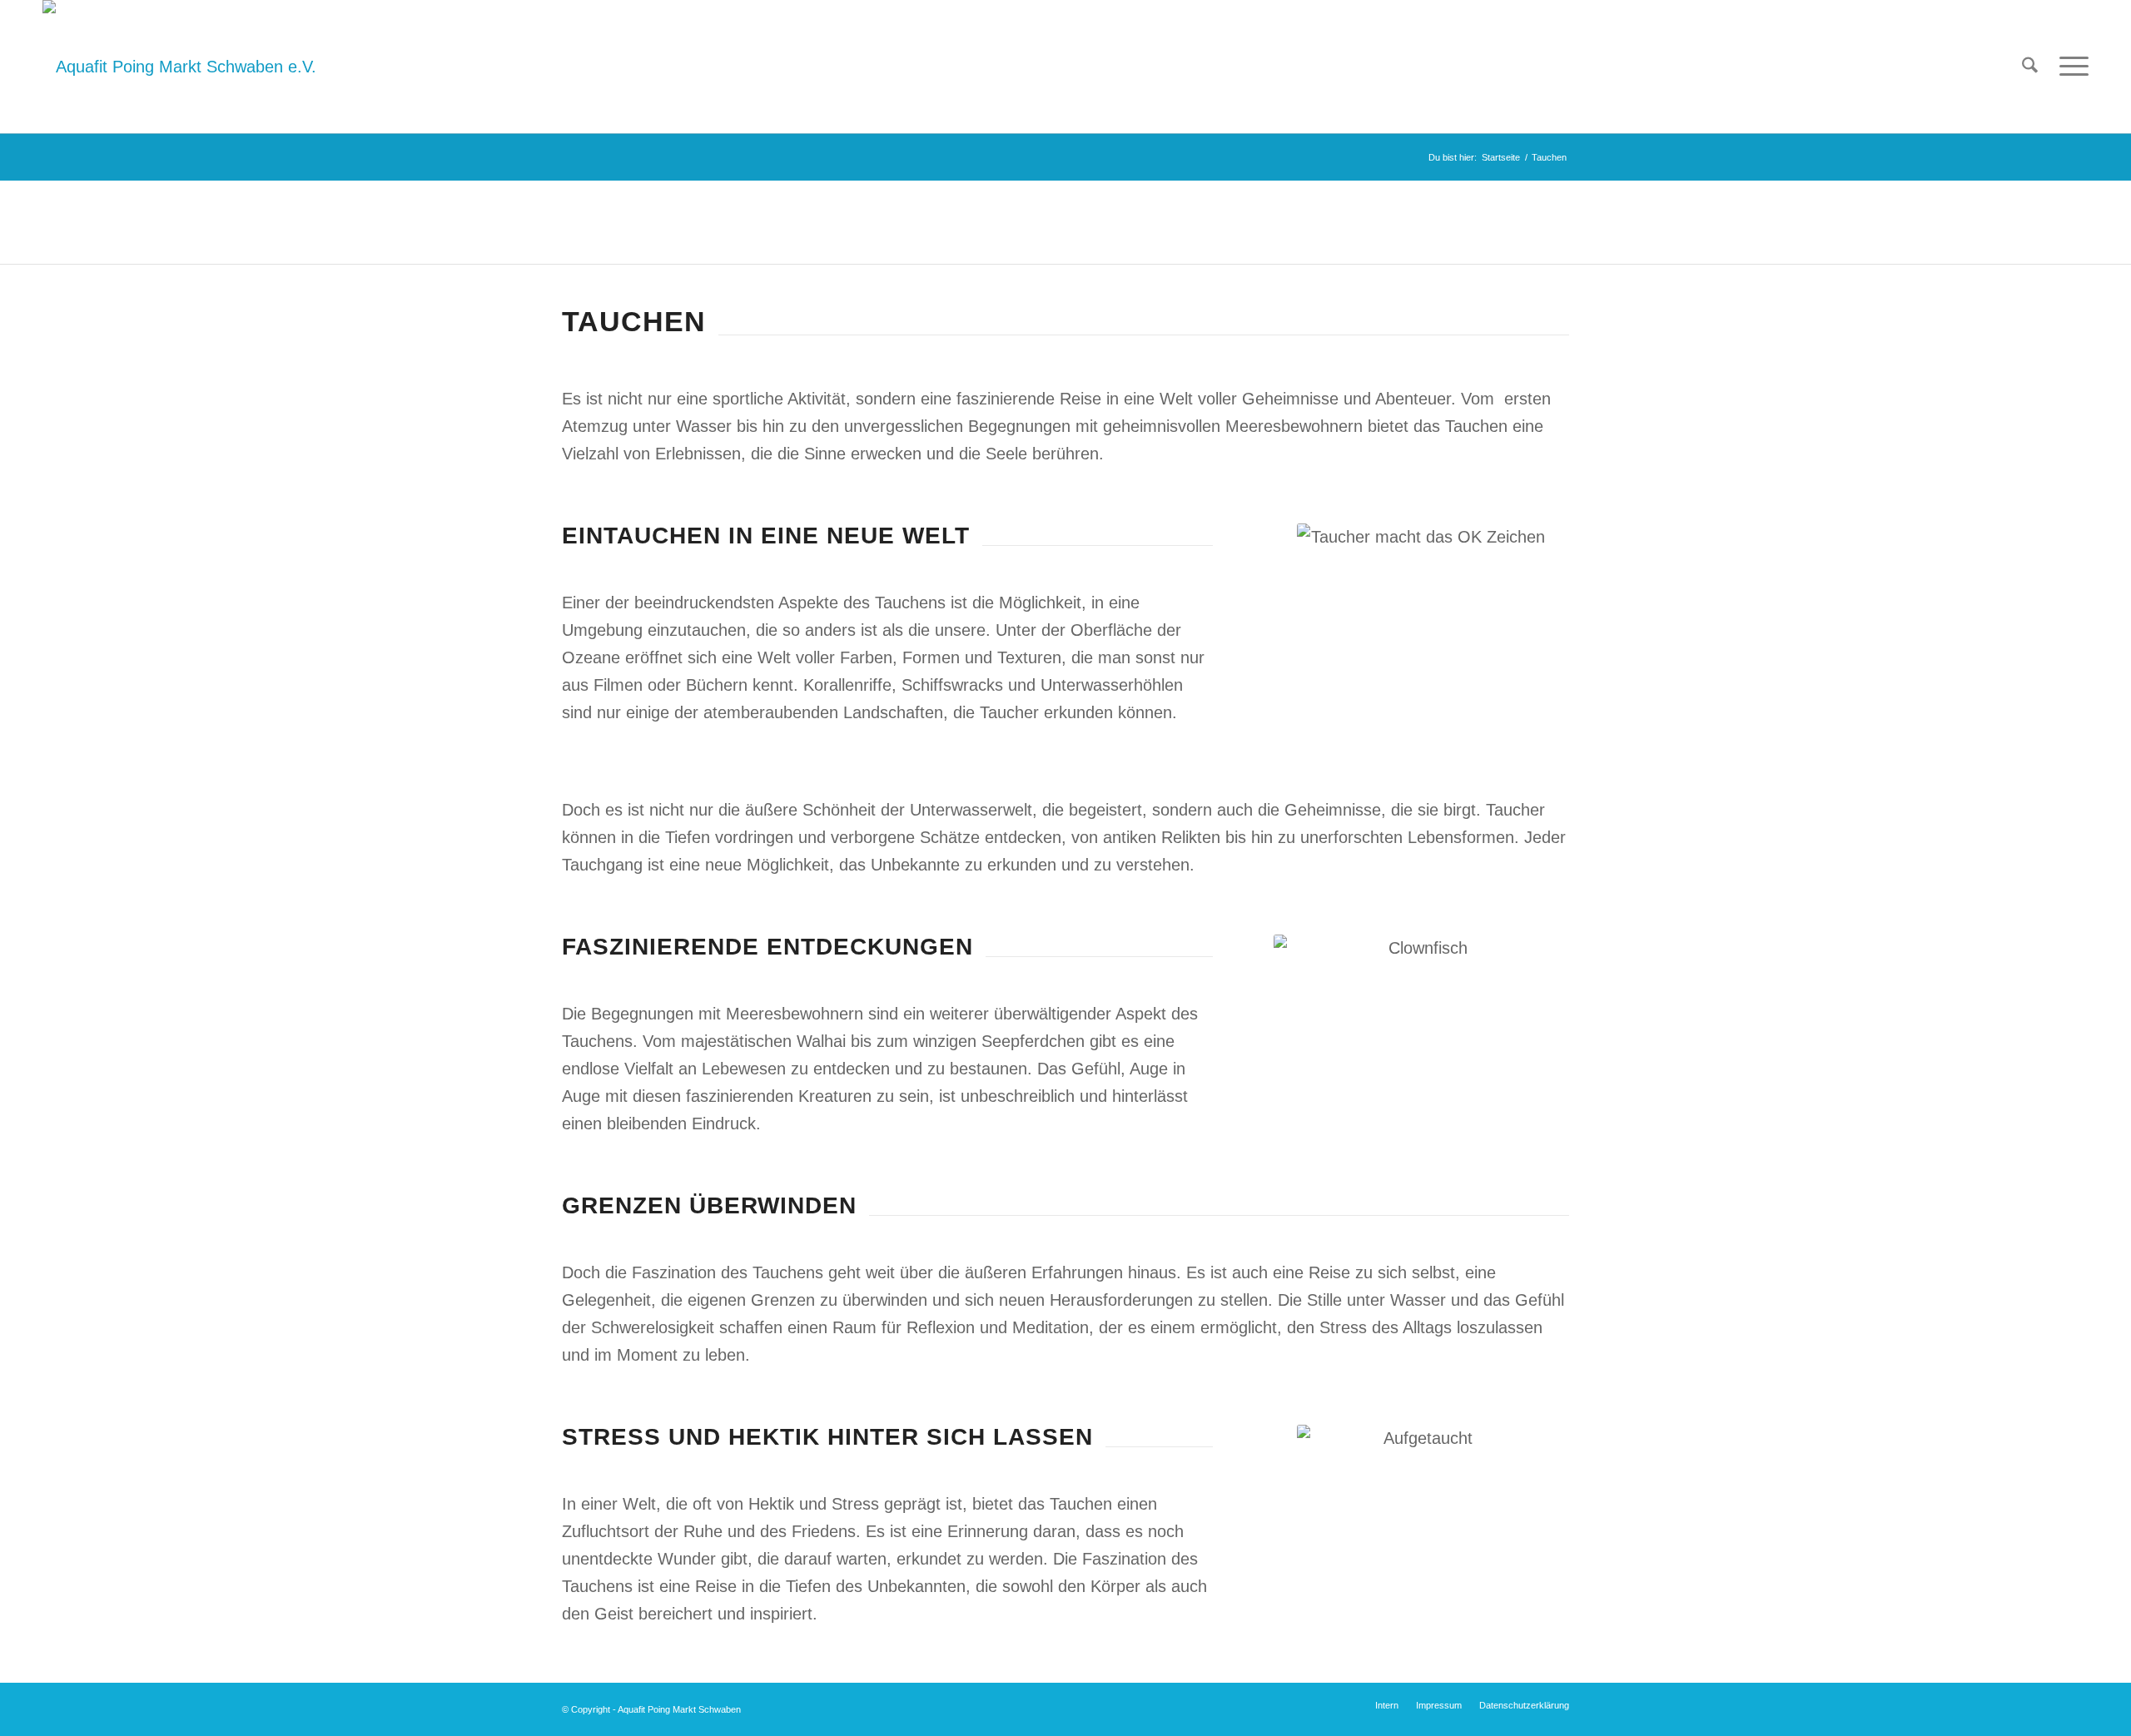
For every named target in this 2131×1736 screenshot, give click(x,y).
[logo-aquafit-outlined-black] (179, 67)
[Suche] (2030, 67)
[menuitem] (2030, 67)
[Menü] (2069, 67)
